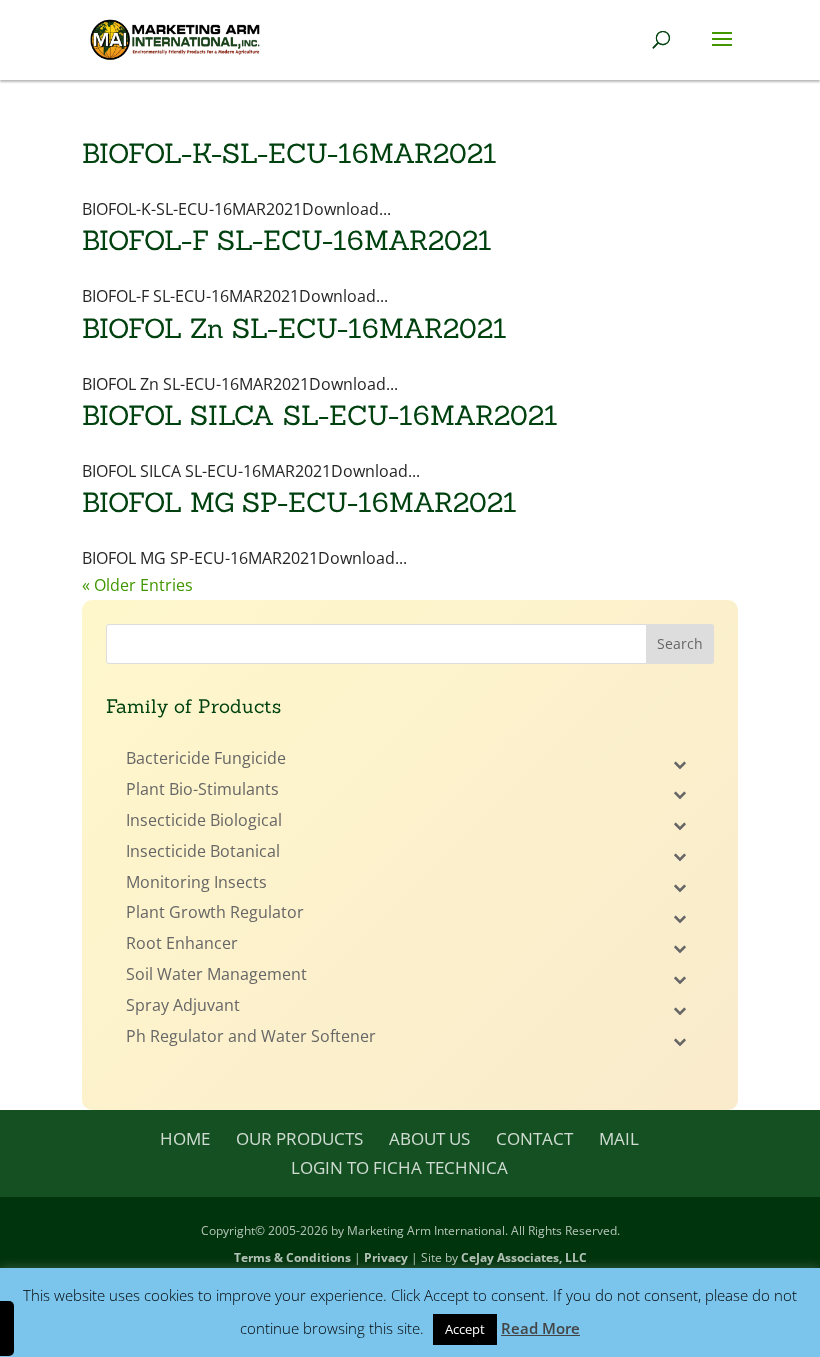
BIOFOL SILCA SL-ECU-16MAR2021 (320, 415)
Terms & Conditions (292, 1257)
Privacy (386, 1257)
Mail (619, 1138)
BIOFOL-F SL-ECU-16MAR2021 (287, 240)
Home (185, 1138)
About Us (429, 1138)
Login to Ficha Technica (399, 1167)
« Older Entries (137, 585)
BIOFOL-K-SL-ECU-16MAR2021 (289, 153)
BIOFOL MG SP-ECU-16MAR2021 (299, 502)
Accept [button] (465, 1329)
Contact (534, 1138)
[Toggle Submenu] (679, 763)
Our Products (299, 1138)
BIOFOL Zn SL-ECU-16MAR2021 (294, 328)
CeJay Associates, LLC (524, 1257)
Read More (540, 1328)
